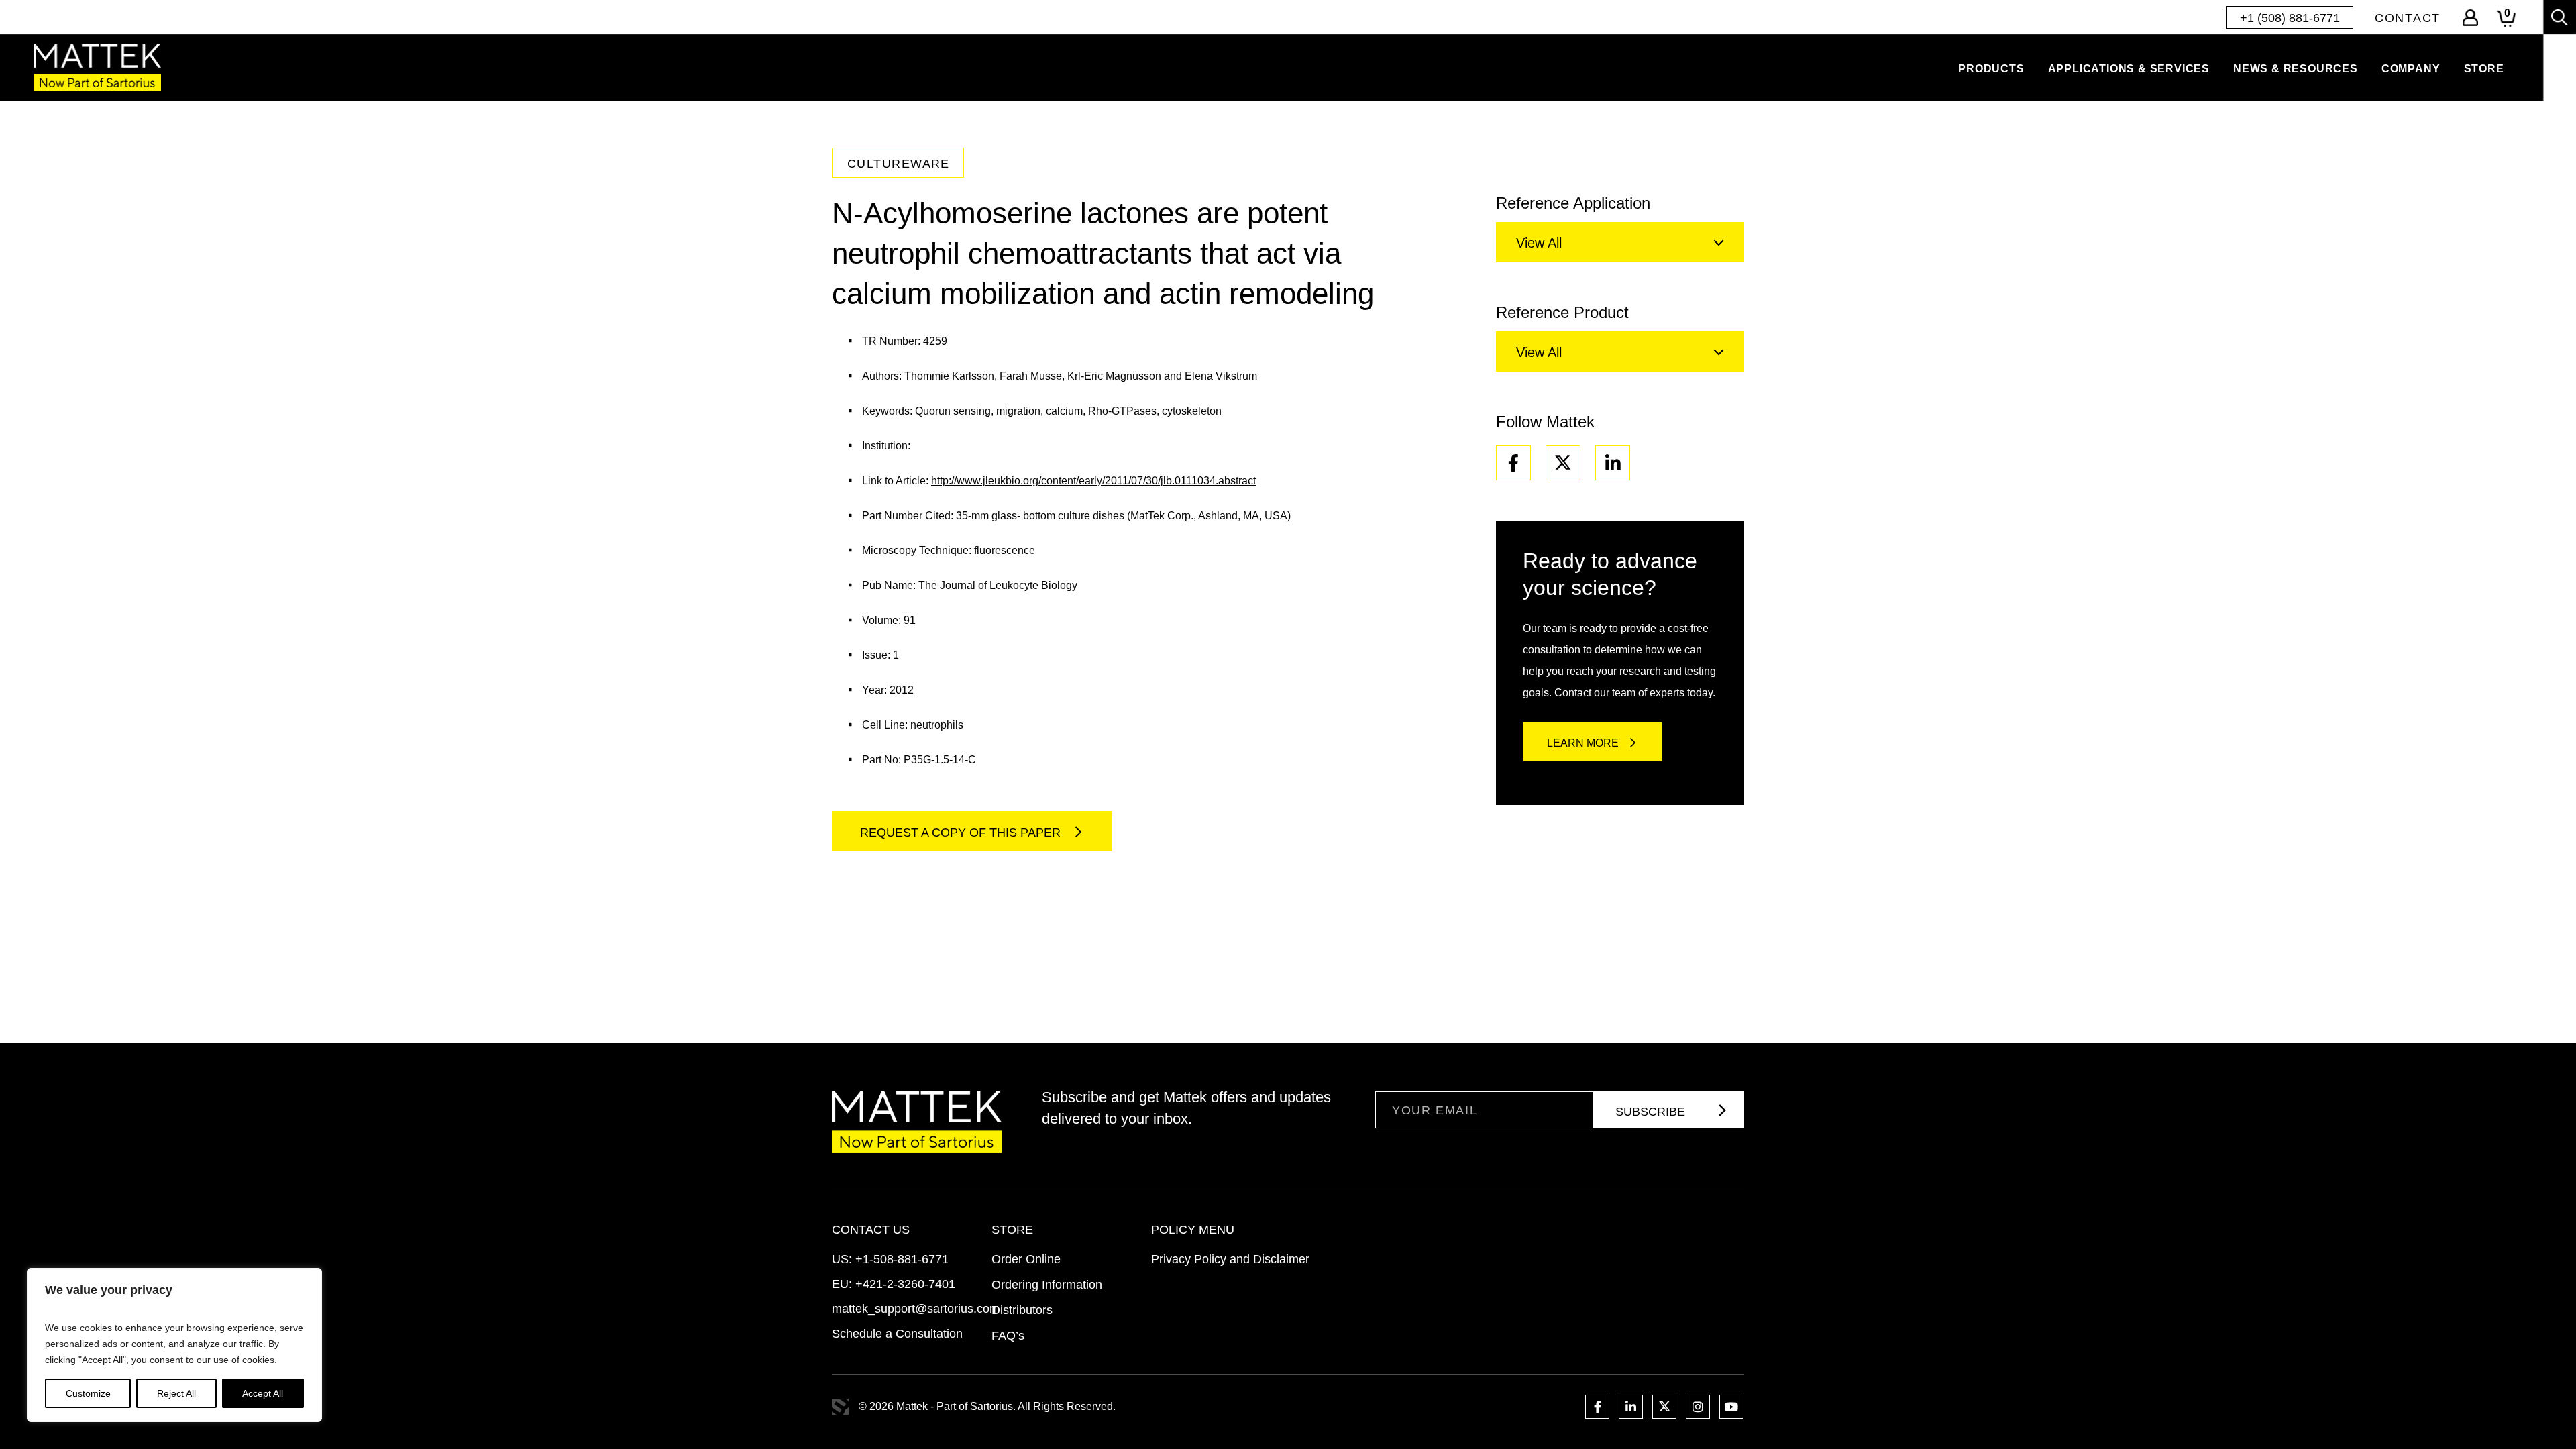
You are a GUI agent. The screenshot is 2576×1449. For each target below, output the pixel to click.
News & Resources (2296, 69)
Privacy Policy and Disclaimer (1230, 1259)
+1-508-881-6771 (902, 1259)
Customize (88, 1393)
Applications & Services (2129, 69)
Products (1991, 69)
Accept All (263, 1393)
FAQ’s (1008, 1336)
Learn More (1583, 743)
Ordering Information (1047, 1285)
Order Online (1026, 1259)
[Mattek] (97, 67)
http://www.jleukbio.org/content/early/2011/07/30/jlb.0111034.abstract (1093, 481)
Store (2484, 69)
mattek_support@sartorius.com (916, 1309)
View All (1539, 243)
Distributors (1022, 1310)
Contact (2408, 18)
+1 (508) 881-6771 (2290, 18)
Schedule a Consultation (897, 1334)
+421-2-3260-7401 (905, 1284)
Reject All (176, 1393)
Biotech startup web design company (840, 1407)
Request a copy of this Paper (962, 833)
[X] (1563, 463)
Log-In (2470, 18)
